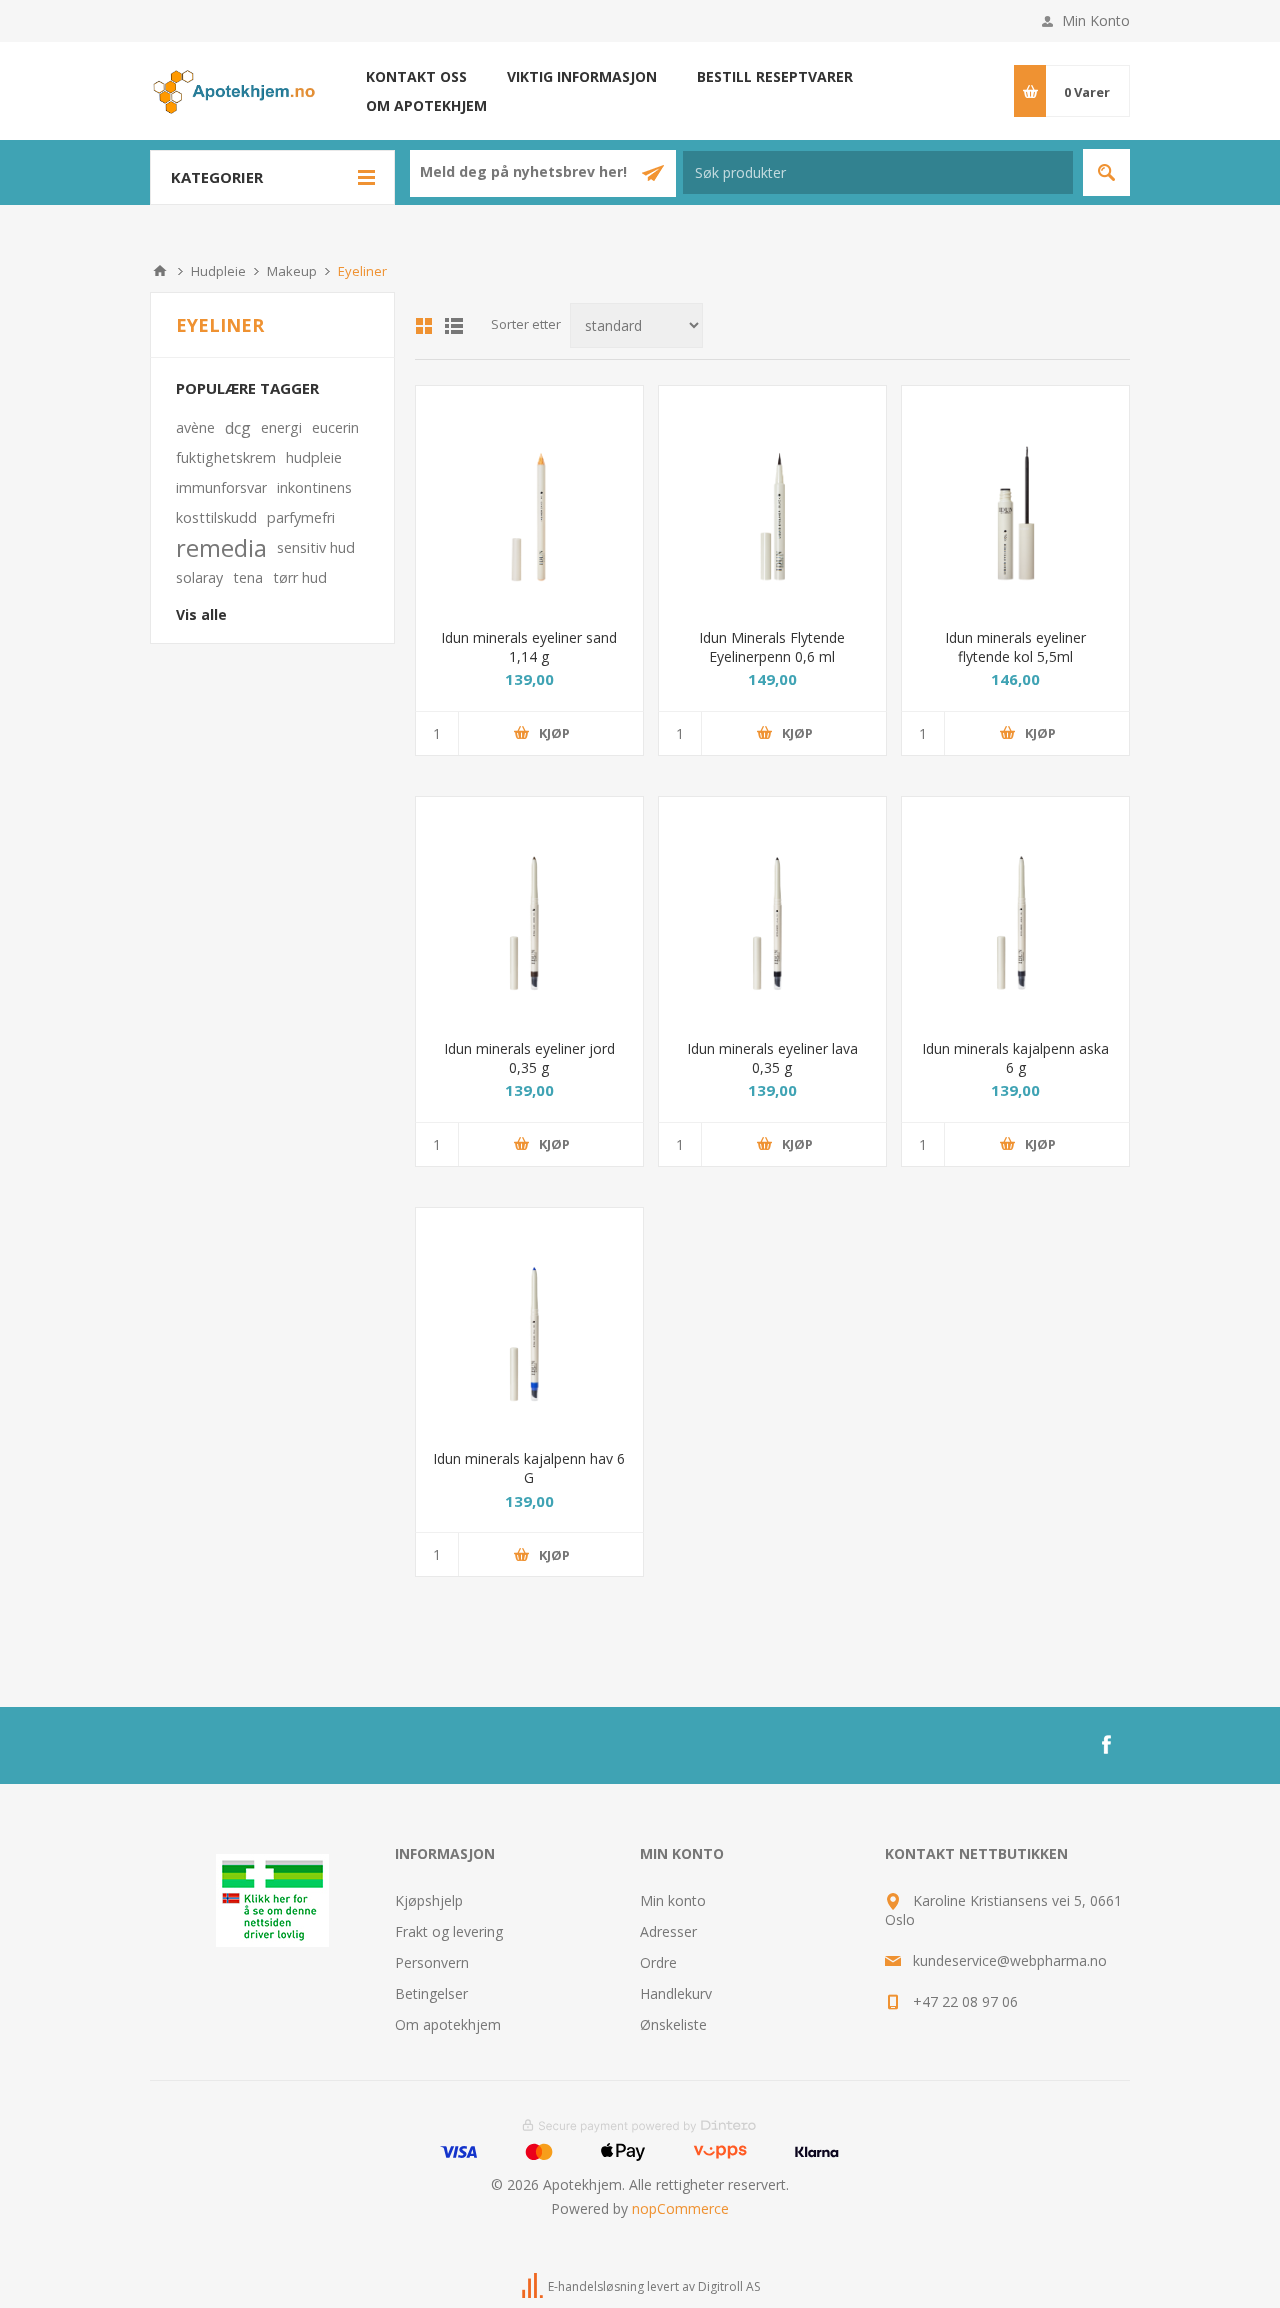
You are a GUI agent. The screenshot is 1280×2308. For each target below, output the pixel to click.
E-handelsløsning (596, 2287)
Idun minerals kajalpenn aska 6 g (1015, 1058)
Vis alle (201, 614)
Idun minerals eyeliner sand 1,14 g (529, 647)
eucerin (335, 427)
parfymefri (301, 517)
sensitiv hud (316, 547)
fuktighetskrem (226, 457)
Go (1106, 172)
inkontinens (314, 487)
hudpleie (314, 457)
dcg (238, 428)
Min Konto (1096, 20)
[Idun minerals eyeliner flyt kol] (1015, 499)
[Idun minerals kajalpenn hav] (529, 1321)
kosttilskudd (216, 517)
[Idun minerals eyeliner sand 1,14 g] (529, 499)
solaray (199, 577)
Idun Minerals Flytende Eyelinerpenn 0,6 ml (772, 647)
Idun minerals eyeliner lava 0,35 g (772, 1058)
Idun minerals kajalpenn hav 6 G (529, 1468)
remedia (221, 548)
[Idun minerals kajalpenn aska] (1015, 910)
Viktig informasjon (582, 76)
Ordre (658, 1962)
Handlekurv (676, 1993)
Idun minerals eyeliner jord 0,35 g (529, 1058)
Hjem (160, 271)
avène (195, 427)
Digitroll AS (729, 2287)
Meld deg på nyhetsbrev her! (525, 171)
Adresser (668, 1931)
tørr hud (300, 577)
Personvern (432, 1962)
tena (248, 577)
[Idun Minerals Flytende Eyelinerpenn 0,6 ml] (772, 499)
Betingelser (431, 1993)
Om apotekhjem (426, 105)
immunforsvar (221, 487)
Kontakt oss (416, 76)
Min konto (673, 1900)
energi (281, 427)
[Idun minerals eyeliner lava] (772, 910)
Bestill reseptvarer (775, 76)
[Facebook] (1106, 1745)
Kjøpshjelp (429, 1900)
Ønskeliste (673, 2024)
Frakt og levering (449, 1931)
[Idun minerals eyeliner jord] (529, 910)
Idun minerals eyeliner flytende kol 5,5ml (1015, 647)
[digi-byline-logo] (534, 2287)
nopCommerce (680, 2208)
